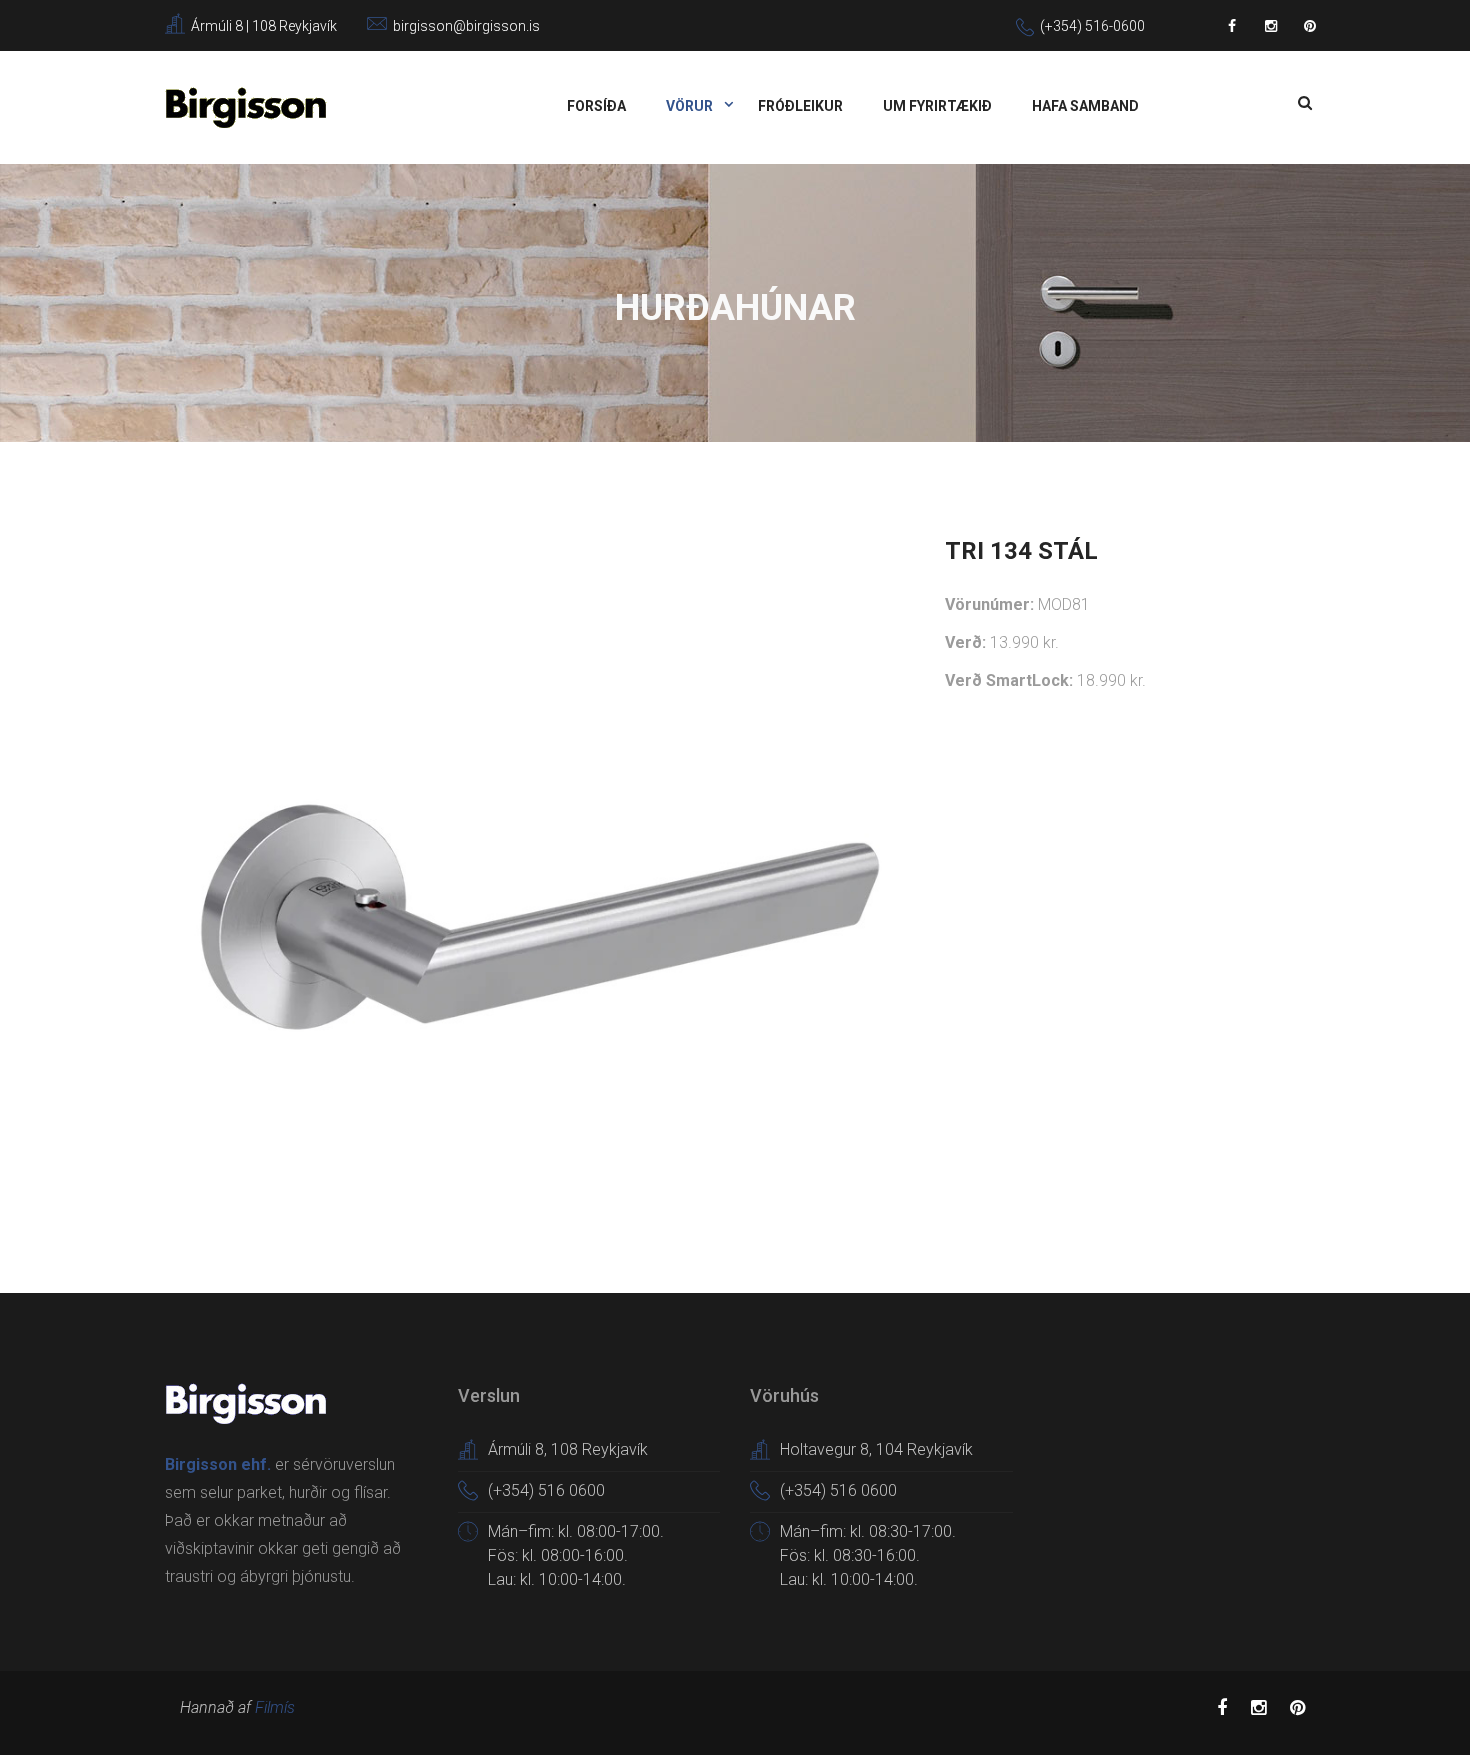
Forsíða (596, 106)
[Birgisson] (246, 106)
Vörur (691, 106)
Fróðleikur (800, 106)
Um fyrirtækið (937, 106)
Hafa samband (1085, 106)
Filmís (275, 1707)
